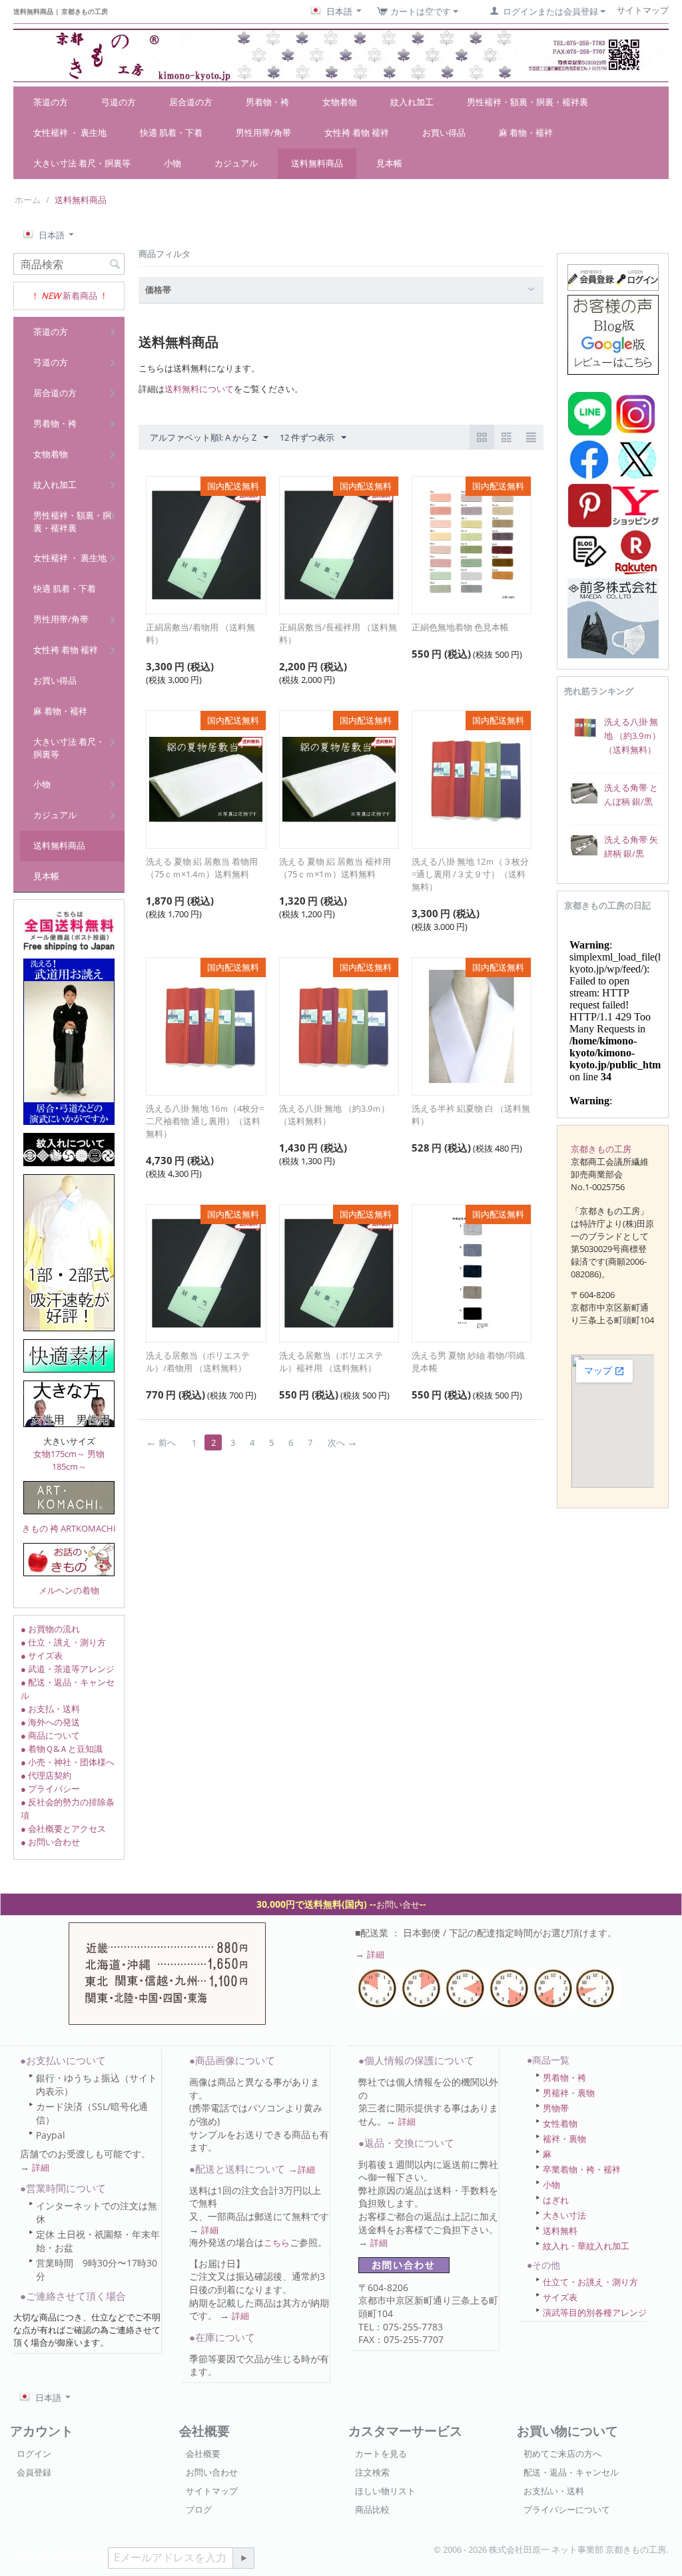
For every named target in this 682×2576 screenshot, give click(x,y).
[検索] (115, 265)
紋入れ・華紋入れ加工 (586, 2246)
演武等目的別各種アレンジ (595, 2312)
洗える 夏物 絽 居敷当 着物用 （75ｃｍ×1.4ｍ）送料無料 (202, 868)
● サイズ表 (42, 1655)
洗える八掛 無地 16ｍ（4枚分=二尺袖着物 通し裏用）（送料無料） (205, 1121)
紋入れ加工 (412, 102)
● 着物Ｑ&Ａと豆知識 (62, 1749)
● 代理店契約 (46, 1775)
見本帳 (389, 163)
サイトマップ (212, 2491)
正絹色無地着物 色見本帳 (460, 627)
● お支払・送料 (50, 1709)
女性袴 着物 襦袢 (357, 132)
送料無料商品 (317, 163)
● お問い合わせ (50, 1842)
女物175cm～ (59, 1454)
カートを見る (381, 2454)
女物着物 (340, 102)
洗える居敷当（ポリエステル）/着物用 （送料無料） (198, 1362)
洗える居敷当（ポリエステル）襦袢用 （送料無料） (331, 1362)
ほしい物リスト (385, 2491)
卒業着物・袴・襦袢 (582, 2169)
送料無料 (560, 2231)
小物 (172, 163)
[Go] (243, 2558)
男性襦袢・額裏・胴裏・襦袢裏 (527, 102)
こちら (277, 2243)
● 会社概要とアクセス (63, 1828)
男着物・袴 (267, 102)
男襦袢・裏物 (569, 2093)
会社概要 (203, 2454)
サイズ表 (560, 2297)
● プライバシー (50, 1789)
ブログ (199, 2509)
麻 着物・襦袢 (526, 132)
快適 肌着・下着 (171, 132)
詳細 (376, 1954)
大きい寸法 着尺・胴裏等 (82, 163)
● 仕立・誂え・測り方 (63, 1642)
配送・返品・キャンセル (571, 2472)
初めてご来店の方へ (562, 2454)
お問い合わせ (212, 2472)
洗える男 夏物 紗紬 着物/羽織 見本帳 (468, 1362)
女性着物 (560, 2123)
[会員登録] (613, 276)
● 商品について (50, 1735)
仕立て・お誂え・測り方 (590, 2282)
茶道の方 (51, 102)
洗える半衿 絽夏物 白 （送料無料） (471, 1115)
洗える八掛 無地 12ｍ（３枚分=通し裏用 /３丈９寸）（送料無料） (470, 874)
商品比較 (372, 2509)
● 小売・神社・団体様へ (68, 1762)
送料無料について (199, 389)
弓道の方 (119, 102)
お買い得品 (444, 132)
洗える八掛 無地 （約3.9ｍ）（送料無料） (334, 1115)
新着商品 (80, 296)
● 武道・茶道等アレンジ (68, 1669)
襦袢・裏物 (564, 2139)
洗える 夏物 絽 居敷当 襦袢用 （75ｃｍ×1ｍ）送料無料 (335, 868)
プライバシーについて (567, 2509)
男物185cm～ (79, 1460)
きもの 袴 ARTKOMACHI (69, 1528)
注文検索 (372, 2472)
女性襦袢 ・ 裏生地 (70, 132)
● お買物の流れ (50, 1629)
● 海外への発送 (50, 1722)
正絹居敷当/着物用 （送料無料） (200, 633)
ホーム (28, 200)
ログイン (34, 2454)
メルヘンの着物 (69, 1590)
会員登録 (34, 2472)
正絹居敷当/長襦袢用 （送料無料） (338, 633)
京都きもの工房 (601, 1149)
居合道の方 (191, 102)
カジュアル (236, 163)
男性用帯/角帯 (263, 132)
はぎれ (556, 2200)
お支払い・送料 (554, 2491)
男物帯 (556, 2108)
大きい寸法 (564, 2215)
